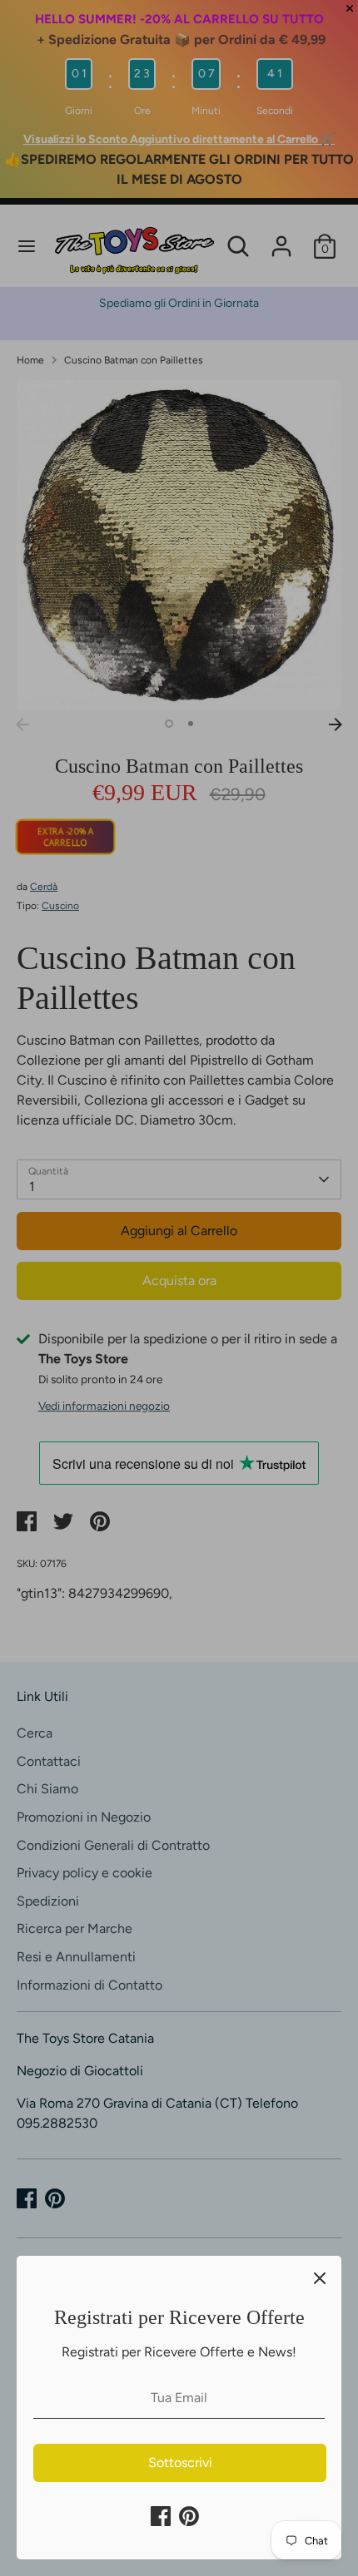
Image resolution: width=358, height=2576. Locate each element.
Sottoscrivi (180, 2462)
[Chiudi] (320, 2277)
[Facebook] (161, 2516)
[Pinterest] (189, 2516)
